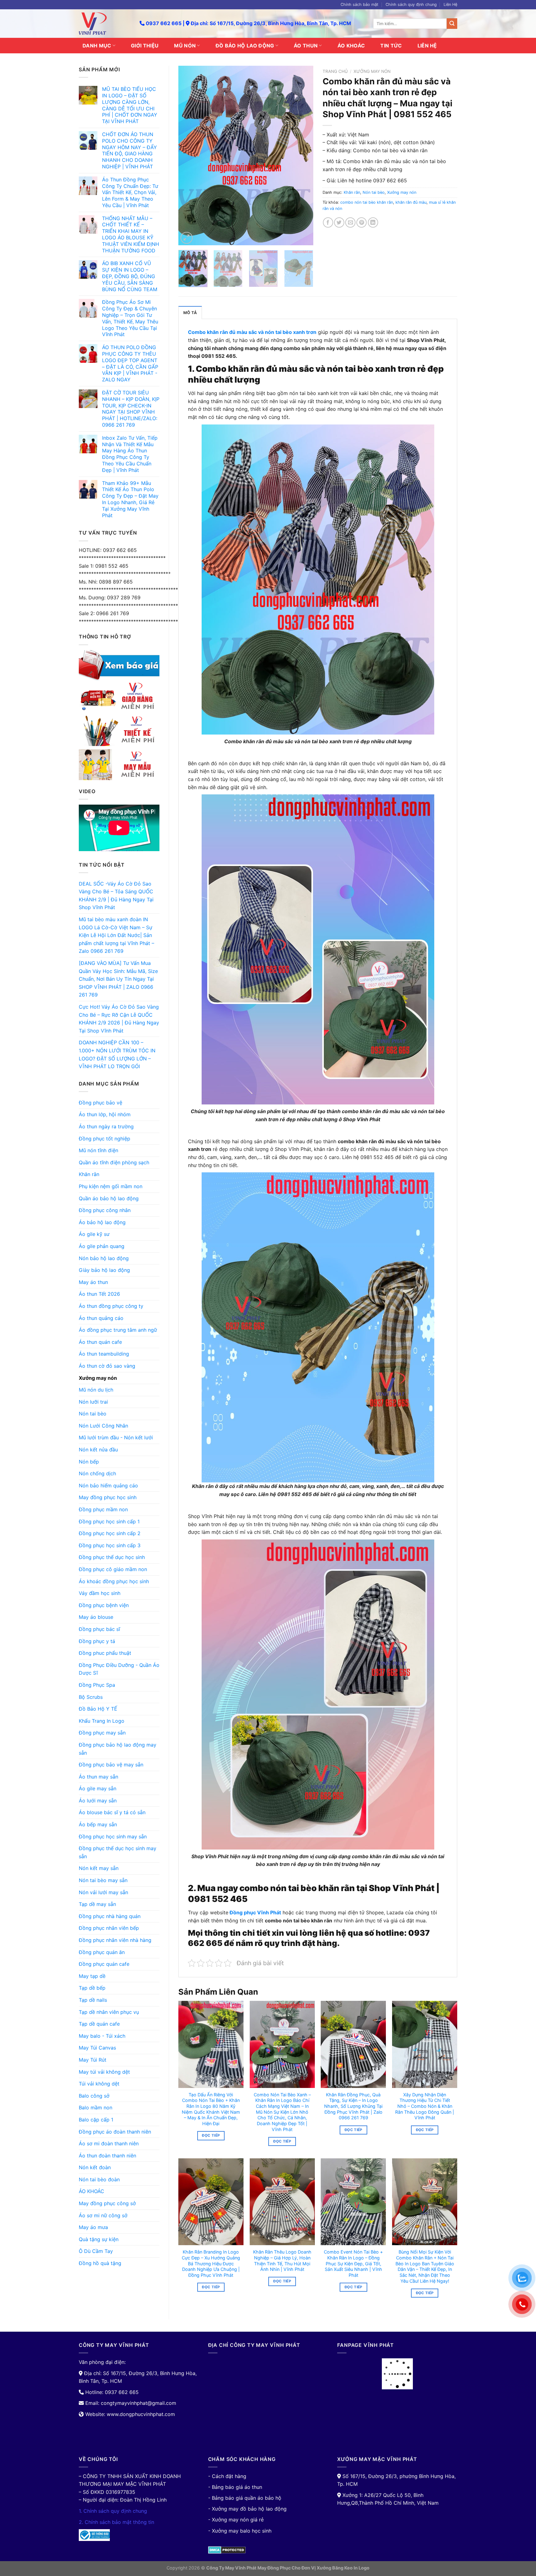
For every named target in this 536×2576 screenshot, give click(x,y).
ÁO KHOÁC (351, 46)
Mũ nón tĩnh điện (98, 1150)
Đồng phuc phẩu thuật (105, 1653)
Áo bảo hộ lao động (102, 1222)
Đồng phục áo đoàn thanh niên (115, 2132)
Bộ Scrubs (91, 1697)
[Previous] (189, 156)
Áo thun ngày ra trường (106, 1126)
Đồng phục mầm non (103, 1509)
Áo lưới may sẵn (98, 1801)
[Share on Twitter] (339, 222)
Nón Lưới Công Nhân (103, 1426)
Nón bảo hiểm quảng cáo (108, 1486)
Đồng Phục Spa (97, 1685)
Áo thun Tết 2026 (99, 1294)
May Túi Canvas (97, 2048)
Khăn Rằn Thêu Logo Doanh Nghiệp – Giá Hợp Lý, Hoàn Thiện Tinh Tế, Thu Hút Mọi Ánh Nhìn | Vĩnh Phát (282, 2261)
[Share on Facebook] (328, 222)
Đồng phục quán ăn (102, 1952)
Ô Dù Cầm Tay (96, 2251)
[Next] (303, 156)
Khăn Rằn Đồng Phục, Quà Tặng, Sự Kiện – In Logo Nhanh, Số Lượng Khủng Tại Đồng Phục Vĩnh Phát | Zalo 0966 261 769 (353, 2106)
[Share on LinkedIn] (373, 222)
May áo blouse (96, 1617)
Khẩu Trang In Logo (102, 1721)
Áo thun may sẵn (98, 1777)
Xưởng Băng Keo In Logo (343, 2568)
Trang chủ (335, 71)
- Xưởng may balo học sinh (240, 2531)
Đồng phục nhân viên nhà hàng (115, 1940)
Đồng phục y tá (97, 1641)
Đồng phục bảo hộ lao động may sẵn (118, 1749)
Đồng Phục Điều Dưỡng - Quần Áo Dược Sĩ (119, 1669)
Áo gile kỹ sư (94, 1234)
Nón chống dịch (97, 1473)
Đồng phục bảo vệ (100, 1103)
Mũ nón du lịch (96, 1390)
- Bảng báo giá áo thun (235, 2487)
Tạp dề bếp (92, 1988)
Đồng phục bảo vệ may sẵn (111, 1765)
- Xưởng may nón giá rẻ (236, 2520)
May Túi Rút (93, 2060)
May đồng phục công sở (107, 2203)
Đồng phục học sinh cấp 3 (110, 1545)
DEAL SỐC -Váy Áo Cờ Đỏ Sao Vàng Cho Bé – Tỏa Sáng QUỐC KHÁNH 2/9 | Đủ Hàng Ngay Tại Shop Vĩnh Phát (116, 896)
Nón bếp (89, 1462)
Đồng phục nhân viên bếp (109, 1928)
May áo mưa (93, 2227)
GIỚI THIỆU (145, 46)
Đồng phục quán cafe (104, 1964)
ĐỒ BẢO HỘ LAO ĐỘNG (245, 46)
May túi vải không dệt (104, 2072)
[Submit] (452, 24)
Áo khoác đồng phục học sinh (114, 1581)
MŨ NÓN (185, 46)
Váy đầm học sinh (100, 1593)
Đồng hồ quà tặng (100, 2263)
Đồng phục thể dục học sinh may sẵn (118, 1852)
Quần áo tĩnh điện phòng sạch (114, 1162)
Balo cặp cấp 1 (96, 2120)
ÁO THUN (306, 46)
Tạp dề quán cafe (99, 2024)
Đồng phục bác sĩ (99, 1629)
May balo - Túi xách (102, 2036)
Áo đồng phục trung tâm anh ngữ (118, 1330)
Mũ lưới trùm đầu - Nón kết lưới (116, 1437)
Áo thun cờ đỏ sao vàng (107, 1366)
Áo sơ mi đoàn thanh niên (109, 2143)
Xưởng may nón (98, 1378)
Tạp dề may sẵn (97, 1904)
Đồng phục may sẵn (102, 1733)
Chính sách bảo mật (360, 4)
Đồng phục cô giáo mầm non (113, 1569)
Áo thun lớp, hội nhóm (105, 1114)
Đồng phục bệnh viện (104, 1605)
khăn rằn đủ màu (411, 202)
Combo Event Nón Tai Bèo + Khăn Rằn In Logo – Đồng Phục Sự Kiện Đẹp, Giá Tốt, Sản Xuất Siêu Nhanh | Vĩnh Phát (353, 2263)
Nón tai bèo (93, 1414)
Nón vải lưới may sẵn (103, 1892)
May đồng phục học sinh (108, 1497)
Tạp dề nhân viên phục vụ (109, 2012)
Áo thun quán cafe (100, 1342)
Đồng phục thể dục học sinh (112, 1557)
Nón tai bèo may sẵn (103, 1880)
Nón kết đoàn (95, 2167)
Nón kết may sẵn (99, 1868)
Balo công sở (94, 2096)
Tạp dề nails (93, 2000)
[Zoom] (187, 238)
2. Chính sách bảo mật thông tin (116, 2522)
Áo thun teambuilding (104, 1354)
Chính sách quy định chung (411, 4)
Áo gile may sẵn (98, 1788)
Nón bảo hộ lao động (104, 1258)
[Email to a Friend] (350, 222)
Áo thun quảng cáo (101, 1318)
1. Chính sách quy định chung (113, 2511)
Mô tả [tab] (190, 313)
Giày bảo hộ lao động (104, 1270)
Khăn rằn (89, 1174)
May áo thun (93, 1282)
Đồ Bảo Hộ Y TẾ (98, 1709)
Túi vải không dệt (99, 2084)
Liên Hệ (450, 4)
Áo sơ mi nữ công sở (103, 2215)
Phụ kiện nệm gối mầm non (111, 1186)
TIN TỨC (391, 46)
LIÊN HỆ (427, 46)
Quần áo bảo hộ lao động (109, 1198)
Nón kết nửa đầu (98, 1450)
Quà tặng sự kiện (99, 2239)
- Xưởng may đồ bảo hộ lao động (247, 2509)
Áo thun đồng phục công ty (111, 1306)
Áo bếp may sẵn (98, 1824)
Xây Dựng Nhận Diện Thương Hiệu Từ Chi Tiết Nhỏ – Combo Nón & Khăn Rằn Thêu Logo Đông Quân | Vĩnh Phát (425, 2106)
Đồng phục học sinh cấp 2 (110, 1533)
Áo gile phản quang (102, 1246)
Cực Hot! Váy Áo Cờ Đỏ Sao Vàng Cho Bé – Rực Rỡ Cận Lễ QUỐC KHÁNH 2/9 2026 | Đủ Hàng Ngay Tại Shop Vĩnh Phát (119, 1019)
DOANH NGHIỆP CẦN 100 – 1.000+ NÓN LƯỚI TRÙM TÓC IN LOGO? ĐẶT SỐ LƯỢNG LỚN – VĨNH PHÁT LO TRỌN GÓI (117, 1054)
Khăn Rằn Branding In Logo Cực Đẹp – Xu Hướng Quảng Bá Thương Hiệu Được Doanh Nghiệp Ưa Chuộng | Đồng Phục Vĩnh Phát (211, 2263)
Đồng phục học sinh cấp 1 (109, 1521)
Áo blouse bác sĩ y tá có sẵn (112, 1812)
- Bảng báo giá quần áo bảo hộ (245, 2498)
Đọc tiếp (211, 2135)
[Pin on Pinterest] (362, 222)
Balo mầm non (96, 2107)
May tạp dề (92, 1976)
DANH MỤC (97, 46)
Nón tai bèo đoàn (99, 2179)
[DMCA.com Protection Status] (227, 2549)
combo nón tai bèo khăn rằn (367, 202)
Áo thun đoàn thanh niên (107, 2156)
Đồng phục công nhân (105, 1210)
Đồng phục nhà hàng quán (110, 1916)
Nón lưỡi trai (93, 1402)
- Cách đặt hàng (227, 2476)
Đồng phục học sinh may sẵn (113, 1837)
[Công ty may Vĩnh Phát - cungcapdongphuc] (105, 24)
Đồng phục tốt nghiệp (105, 1139)
